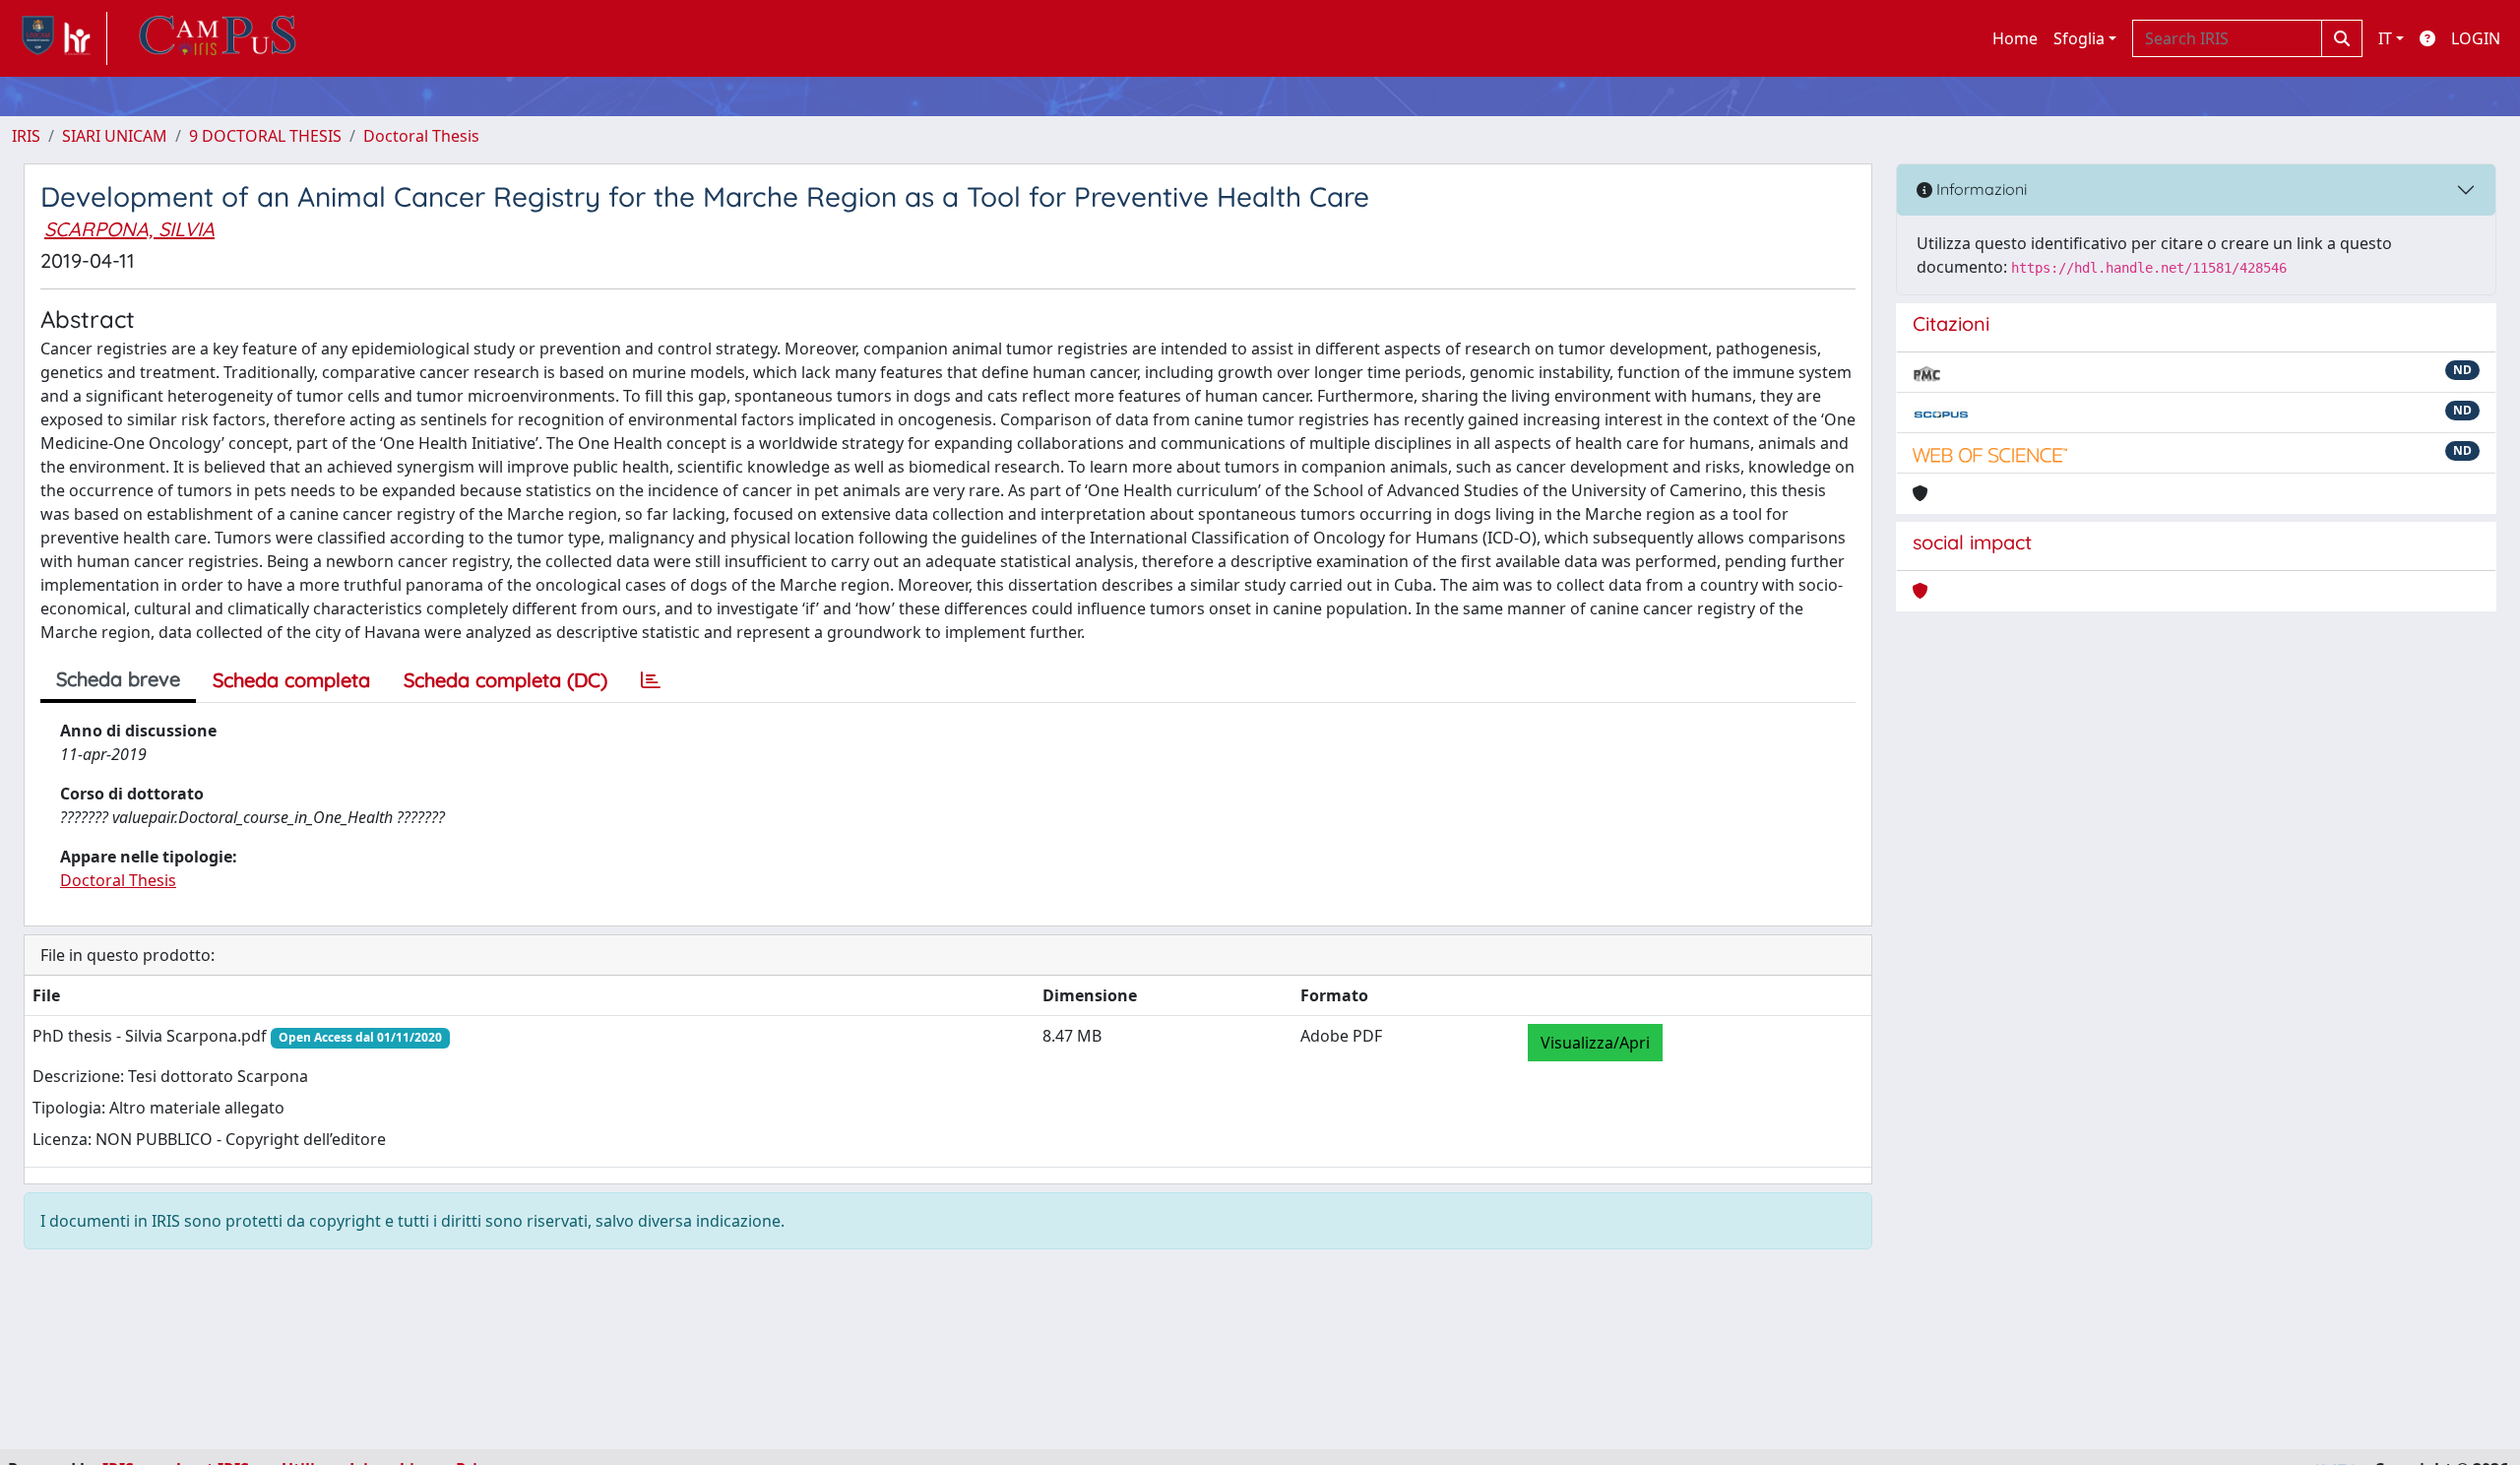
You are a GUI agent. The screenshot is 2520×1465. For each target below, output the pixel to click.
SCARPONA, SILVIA (129, 229)
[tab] (651, 680)
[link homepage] (60, 38)
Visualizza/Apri (1595, 1043)
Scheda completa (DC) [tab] (505, 680)
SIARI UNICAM (115, 136)
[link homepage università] (218, 38)
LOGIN (2476, 38)
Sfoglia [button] (2079, 38)
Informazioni (1980, 189)
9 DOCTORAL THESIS (265, 136)
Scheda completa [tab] (291, 680)
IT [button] (2385, 38)
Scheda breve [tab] (118, 679)
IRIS (26, 136)
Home (2015, 38)
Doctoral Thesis (421, 136)
